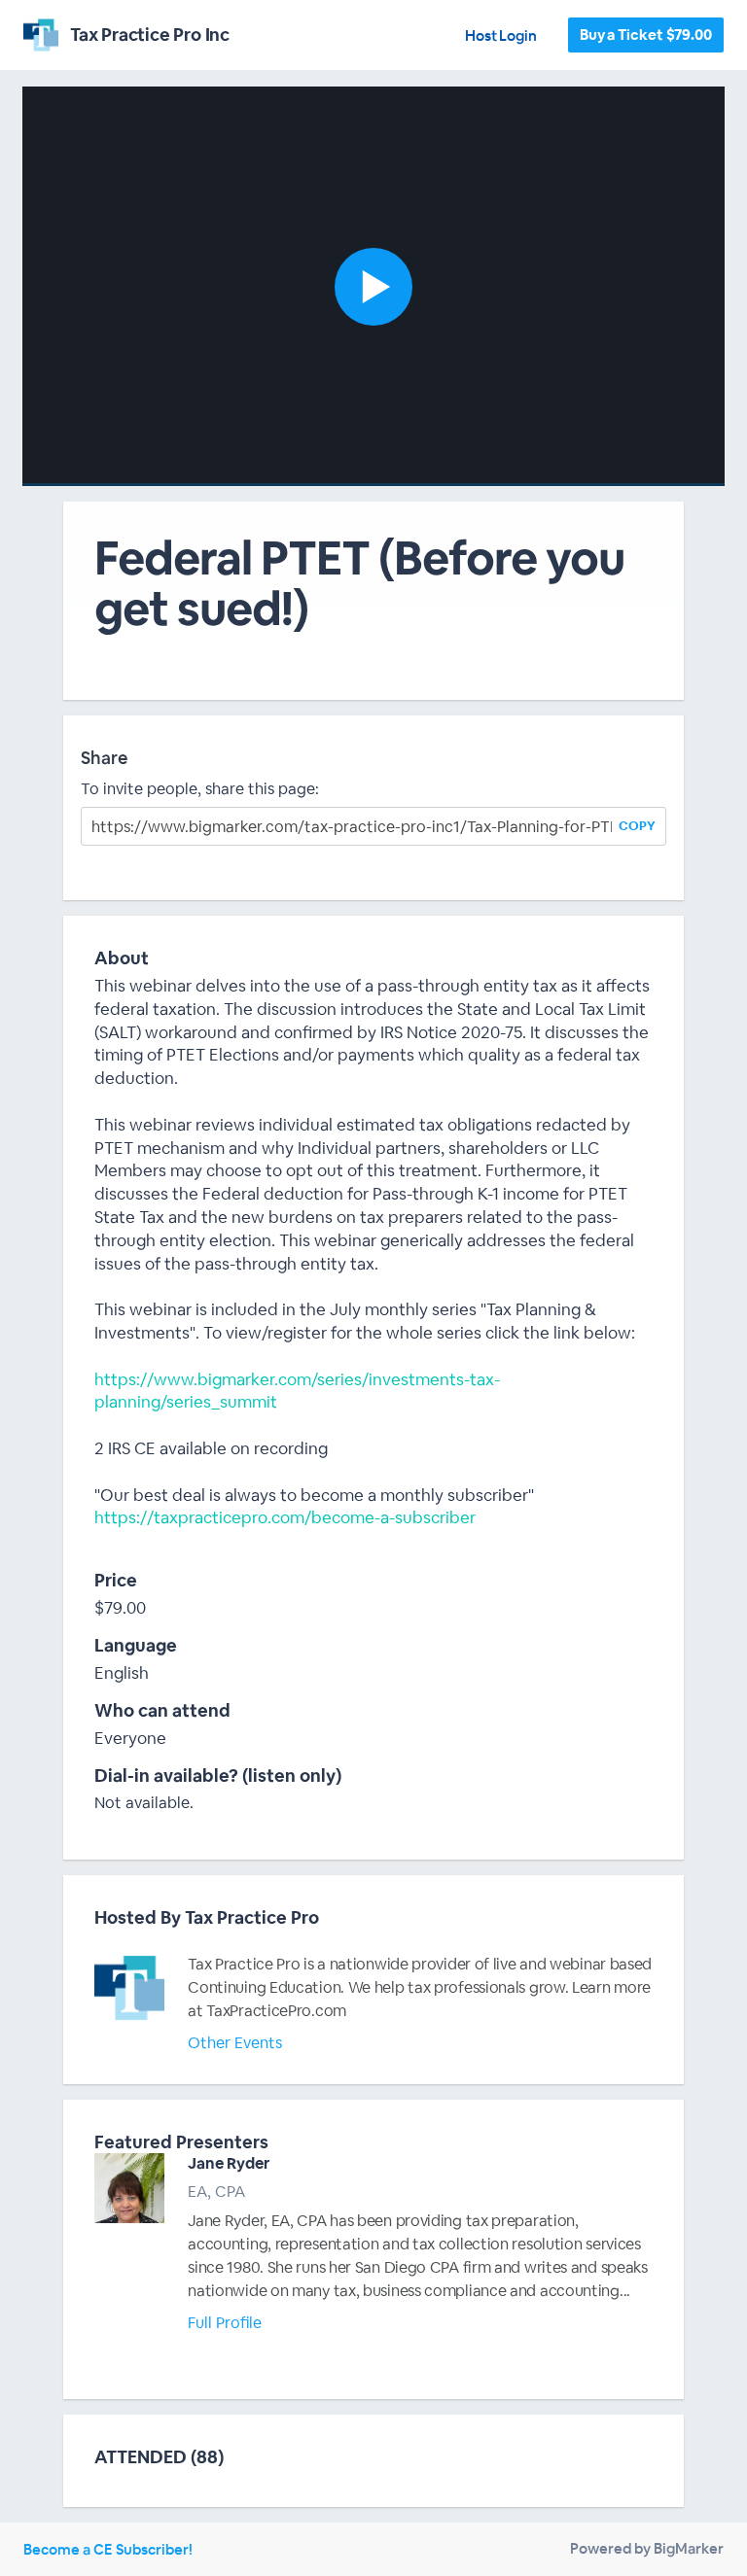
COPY (637, 826)
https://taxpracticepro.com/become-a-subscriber (285, 1517)
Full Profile (225, 2323)
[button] (373, 286)
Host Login (501, 35)
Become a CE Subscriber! (108, 2549)
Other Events (235, 2043)
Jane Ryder (229, 2163)
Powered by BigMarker (647, 2548)
